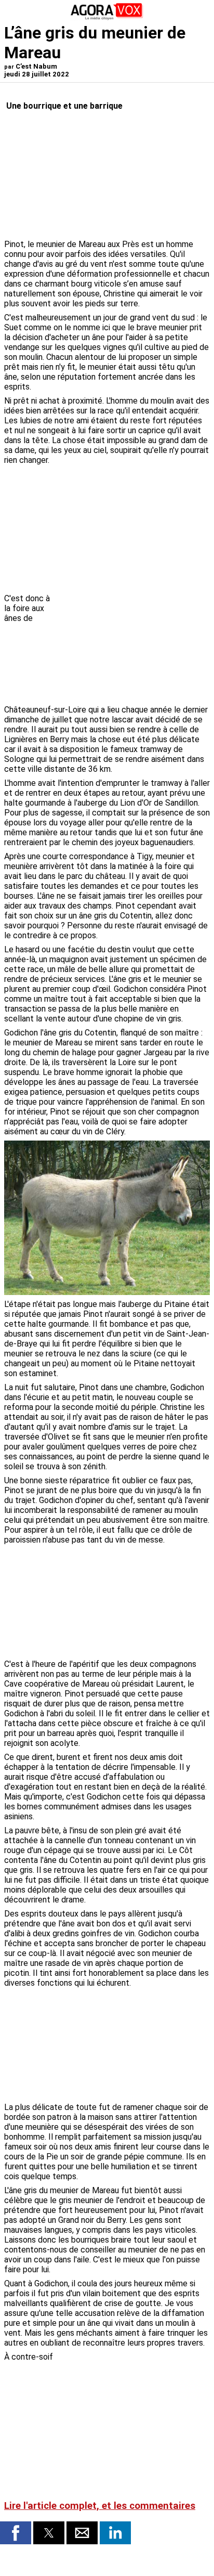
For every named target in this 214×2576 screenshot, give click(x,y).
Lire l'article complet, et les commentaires (100, 2506)
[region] (132, 648)
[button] (16, 2533)
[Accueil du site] (107, 18)
